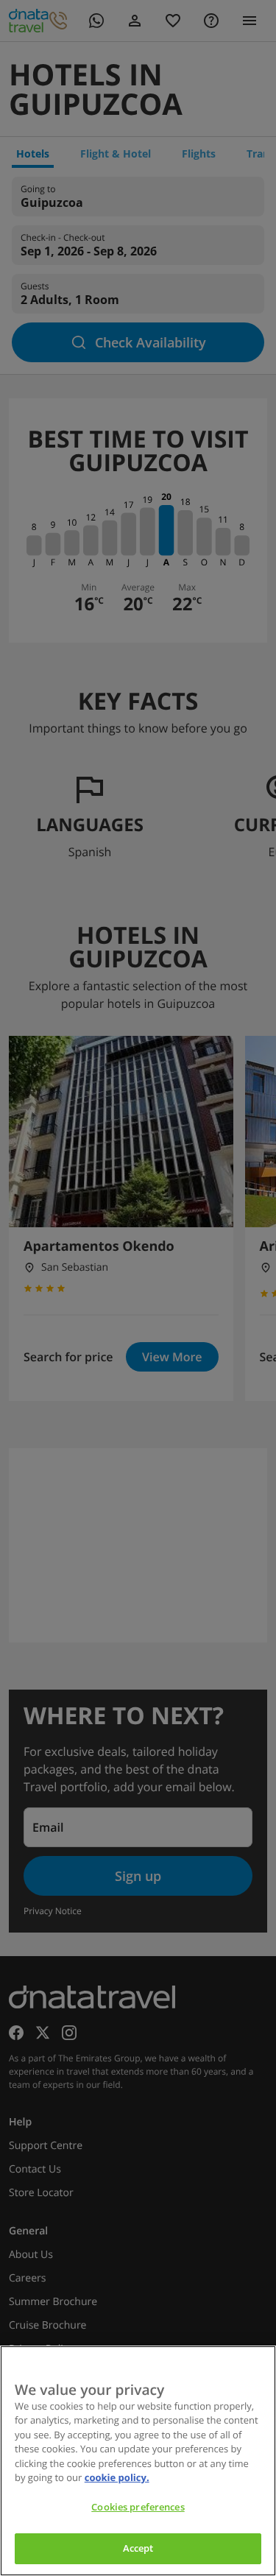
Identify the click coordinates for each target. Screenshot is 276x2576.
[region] (138, 2461)
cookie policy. (117, 2477)
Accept (138, 2548)
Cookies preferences (138, 2507)
